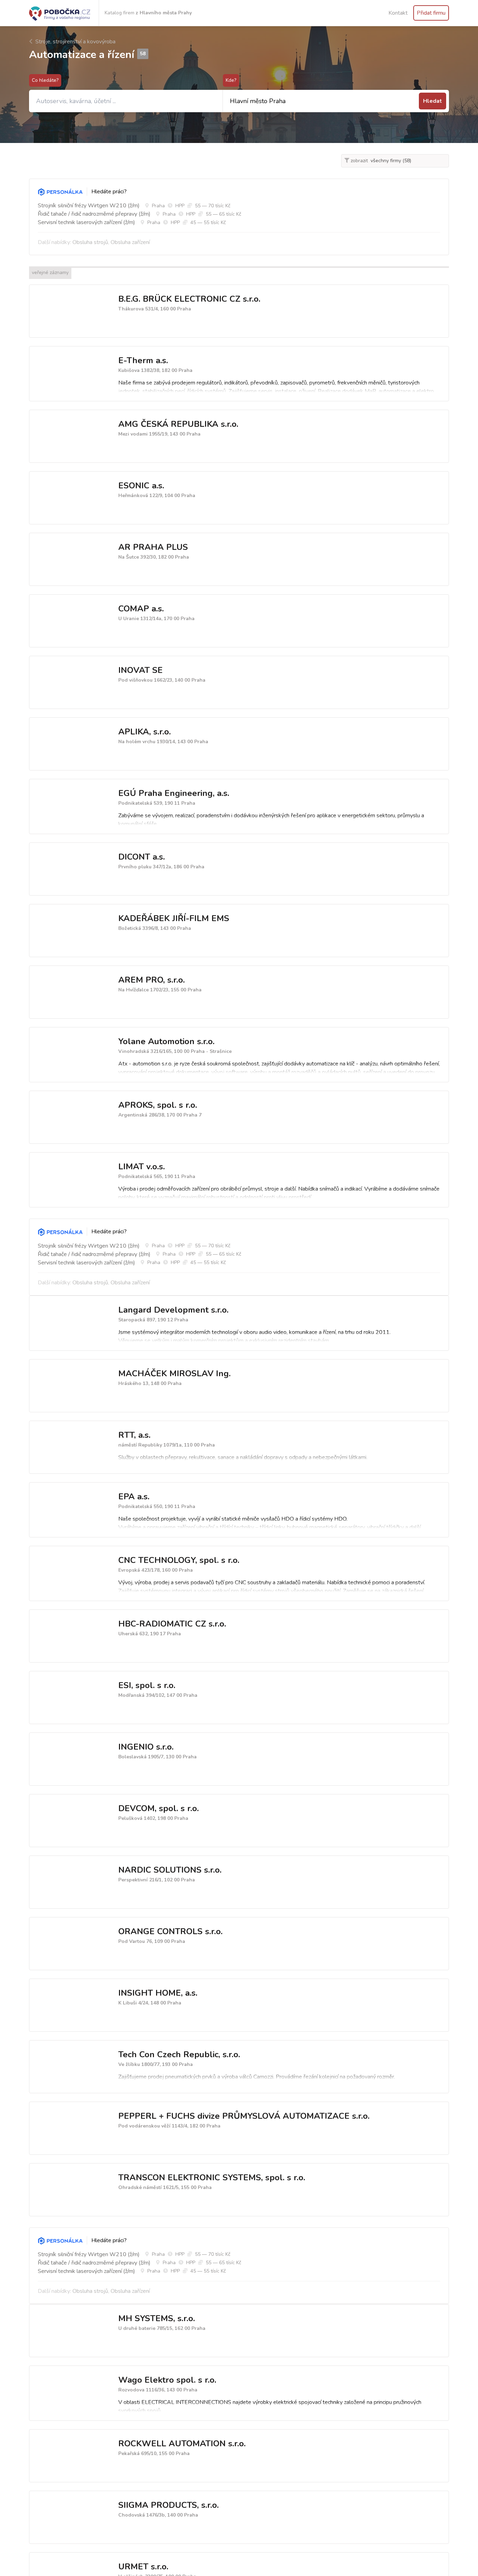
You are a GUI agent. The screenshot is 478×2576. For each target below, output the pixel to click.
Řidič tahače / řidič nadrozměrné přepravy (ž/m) (94, 214)
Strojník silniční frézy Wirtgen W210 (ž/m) (89, 206)
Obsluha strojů (90, 242)
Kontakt (398, 13)
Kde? (231, 80)
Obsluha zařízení (130, 242)
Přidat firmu (431, 13)
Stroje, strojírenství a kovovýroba (75, 42)
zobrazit (358, 161)
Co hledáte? (45, 80)
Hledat (433, 101)
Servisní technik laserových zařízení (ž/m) (86, 222)
